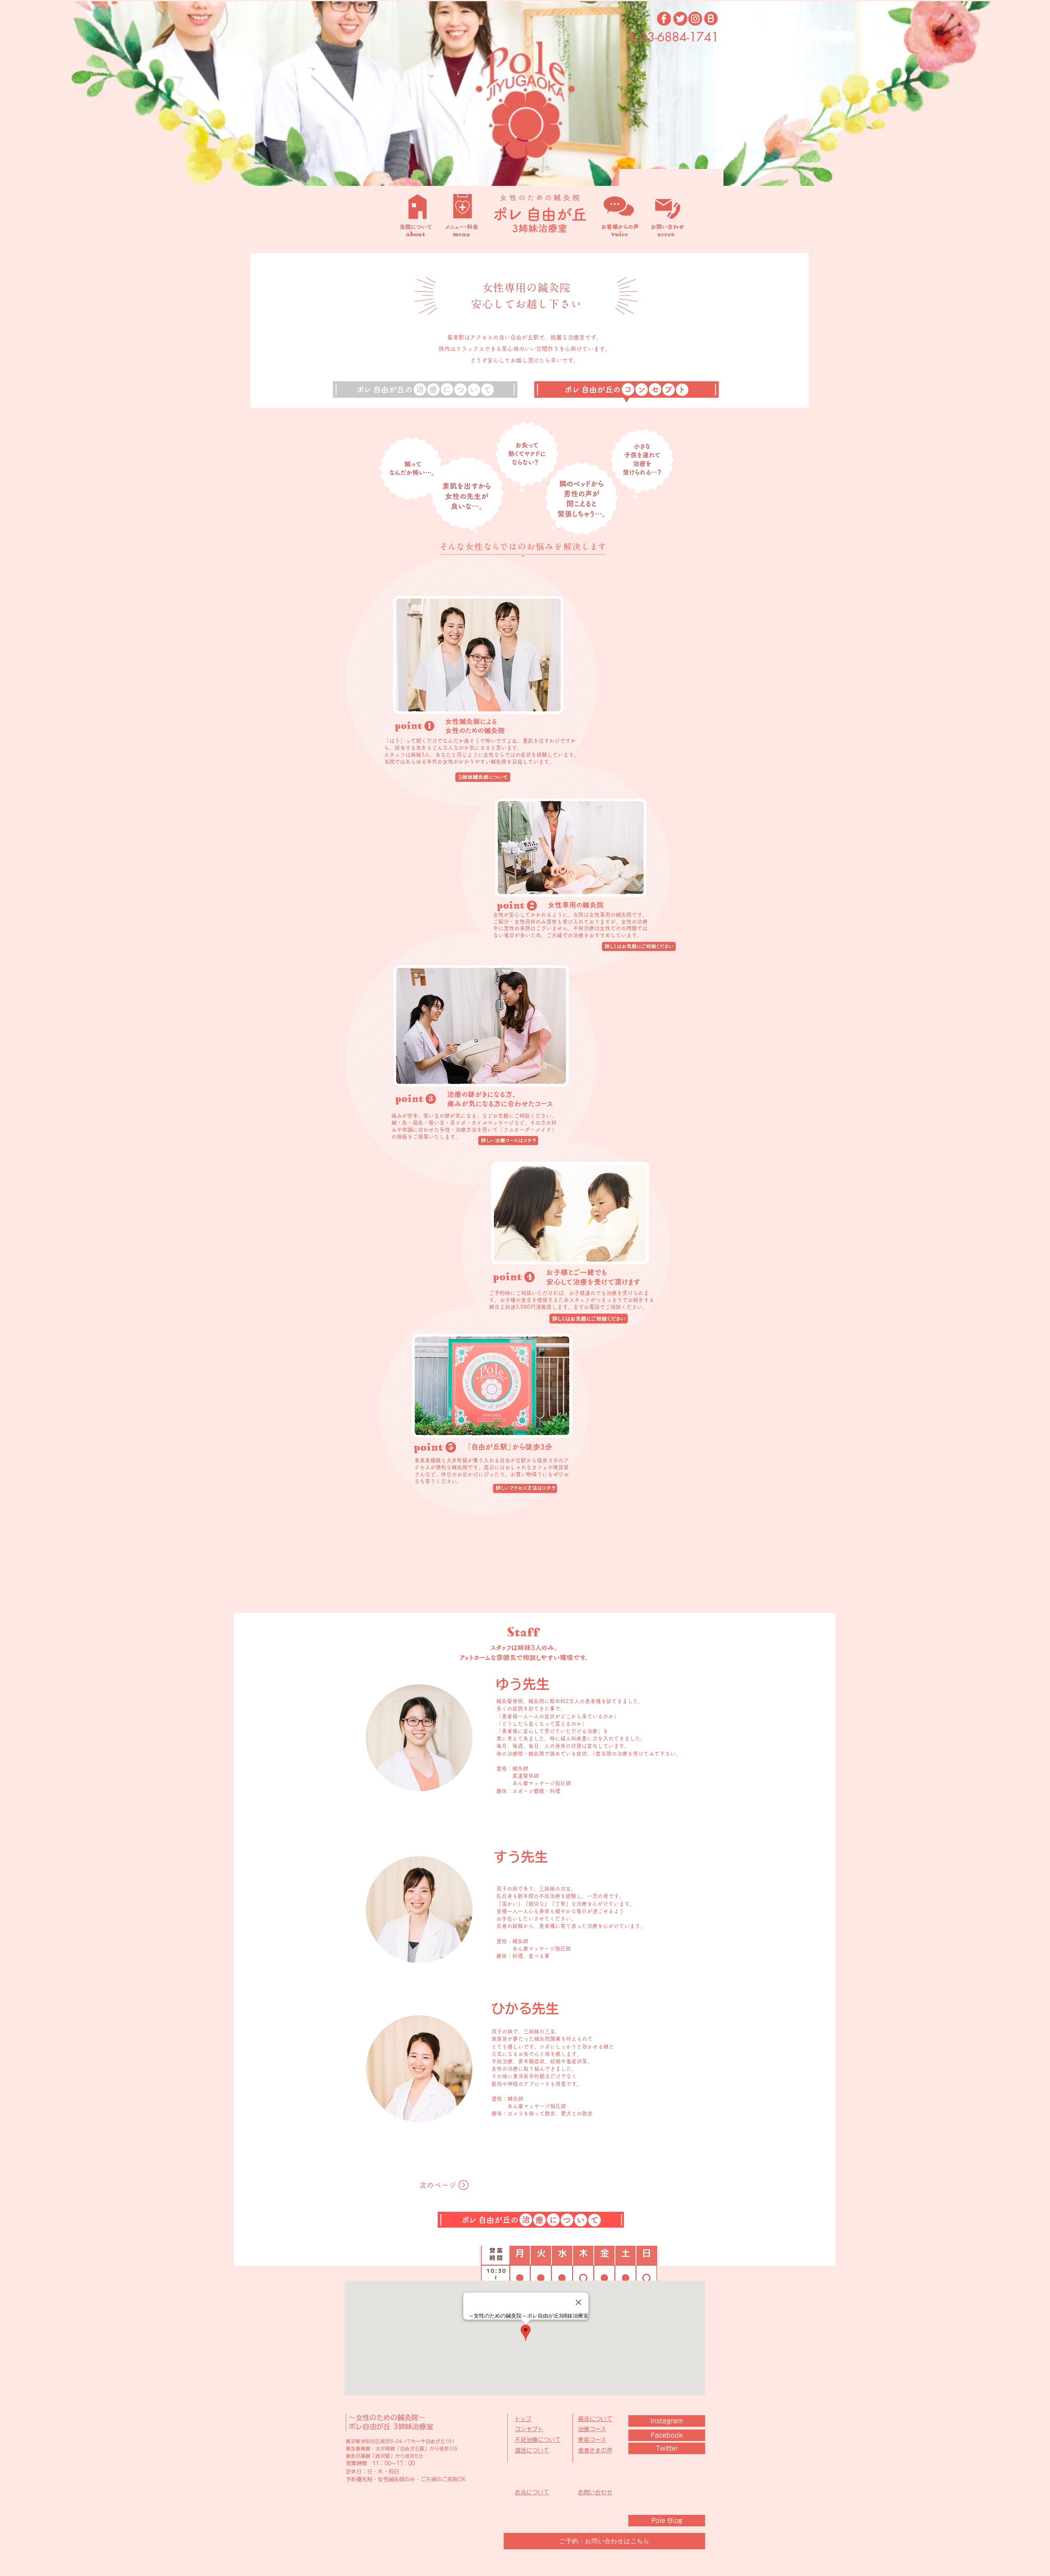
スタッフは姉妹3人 (407, 755)
